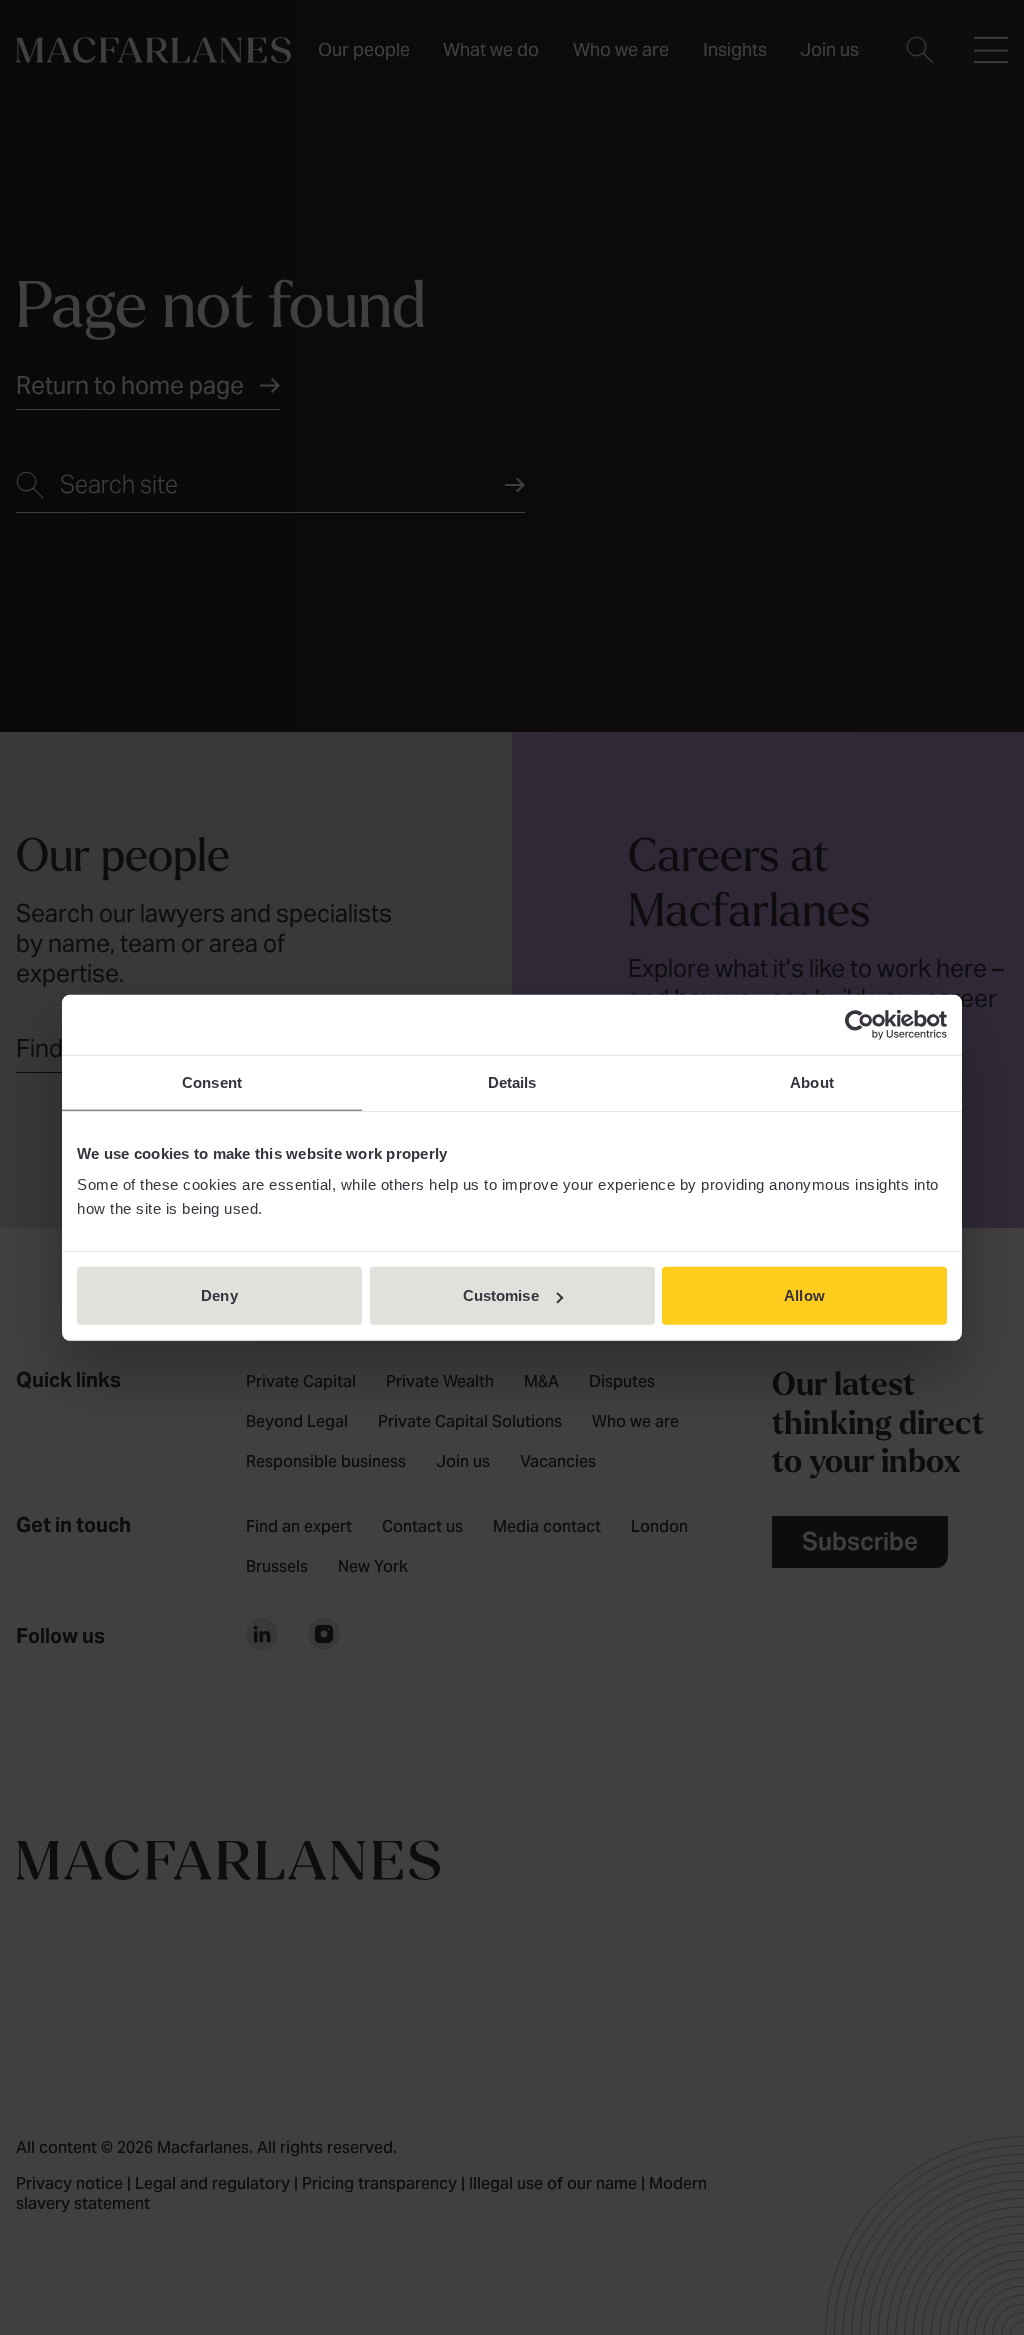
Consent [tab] (212, 1081)
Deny (219, 1295)
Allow (804, 1295)
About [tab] (812, 1081)
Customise (501, 1295)
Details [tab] (512, 1081)
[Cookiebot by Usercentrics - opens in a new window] (859, 1024)
